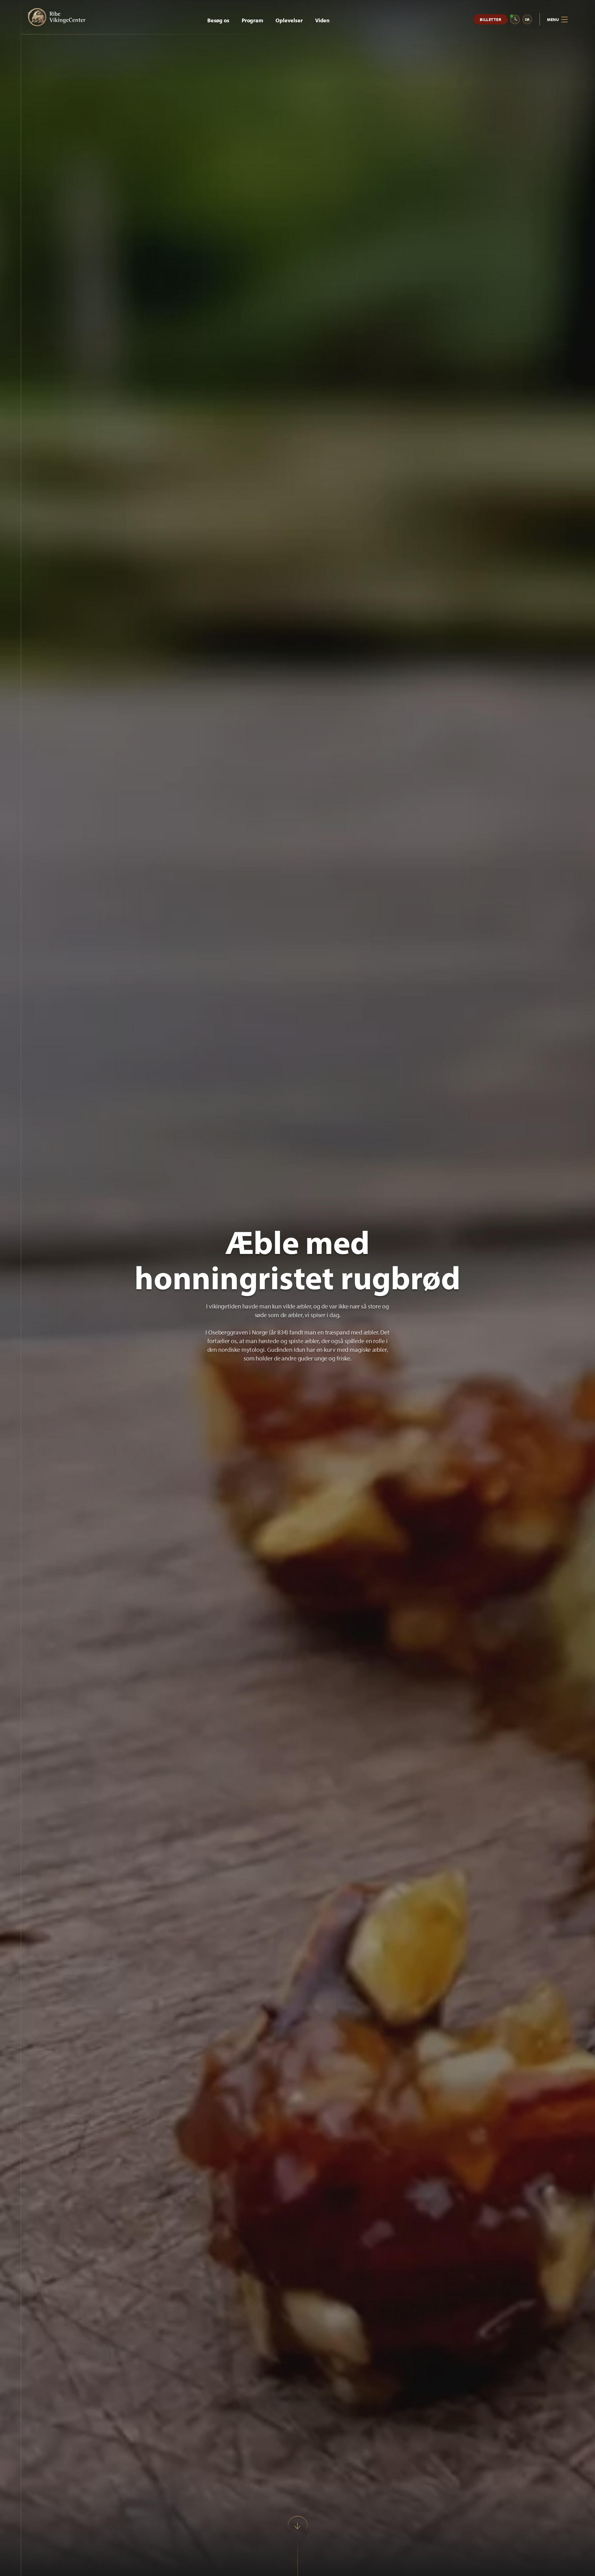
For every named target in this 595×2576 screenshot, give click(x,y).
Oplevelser (289, 20)
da (527, 19)
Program (252, 20)
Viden (322, 20)
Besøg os (218, 20)
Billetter (490, 20)
